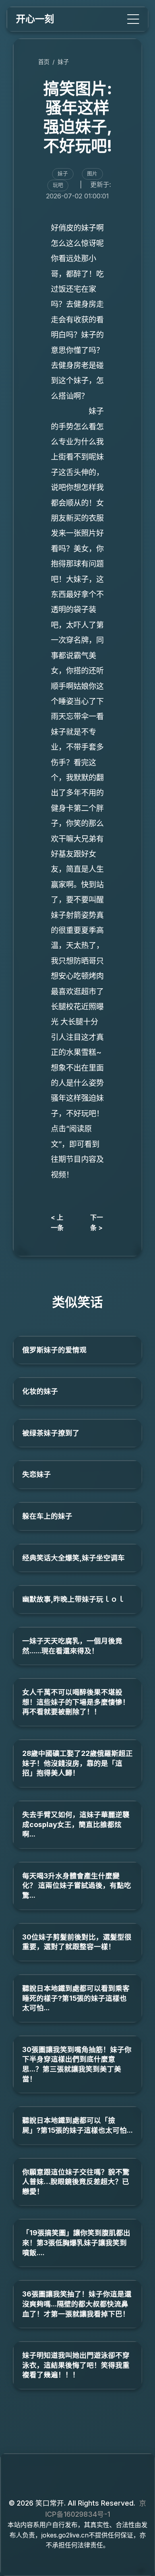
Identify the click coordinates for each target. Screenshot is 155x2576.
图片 (92, 174)
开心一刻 (35, 19)
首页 (44, 62)
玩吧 (58, 185)
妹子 (63, 62)
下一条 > (97, 1222)
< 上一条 (57, 1222)
